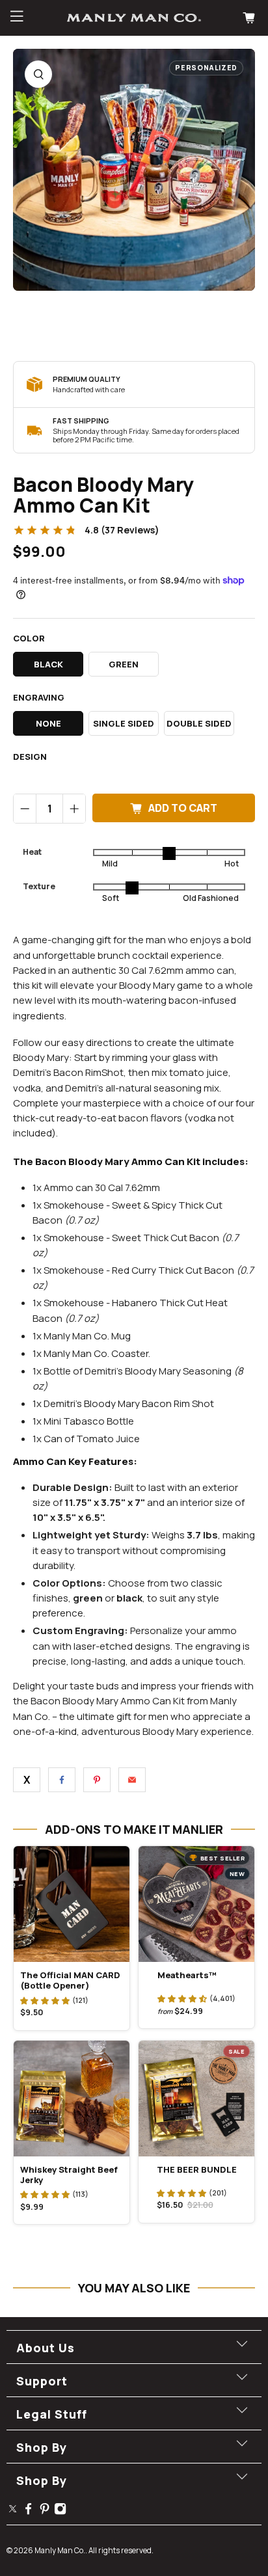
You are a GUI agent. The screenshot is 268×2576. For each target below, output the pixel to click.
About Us (46, 2348)
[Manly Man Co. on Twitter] (13, 2511)
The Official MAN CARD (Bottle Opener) (70, 1980)
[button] (45, 2000)
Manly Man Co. (60, 2550)
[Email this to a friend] (132, 1780)
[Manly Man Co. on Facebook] (28, 2511)
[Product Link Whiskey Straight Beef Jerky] (72, 2099)
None (48, 723)
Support (42, 2381)
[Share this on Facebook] (62, 1780)
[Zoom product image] (38, 74)
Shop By (42, 2447)
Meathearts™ (187, 1975)
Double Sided (199, 723)
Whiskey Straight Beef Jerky (69, 2175)
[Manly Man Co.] (134, 18)
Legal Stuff (52, 2414)
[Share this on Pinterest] (97, 1780)
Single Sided (124, 723)
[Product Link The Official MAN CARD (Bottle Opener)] (72, 1904)
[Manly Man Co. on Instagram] (60, 2511)
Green (124, 664)
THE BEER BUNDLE (197, 2169)
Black (48, 664)
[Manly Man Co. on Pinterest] (45, 2511)
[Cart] (250, 18)
